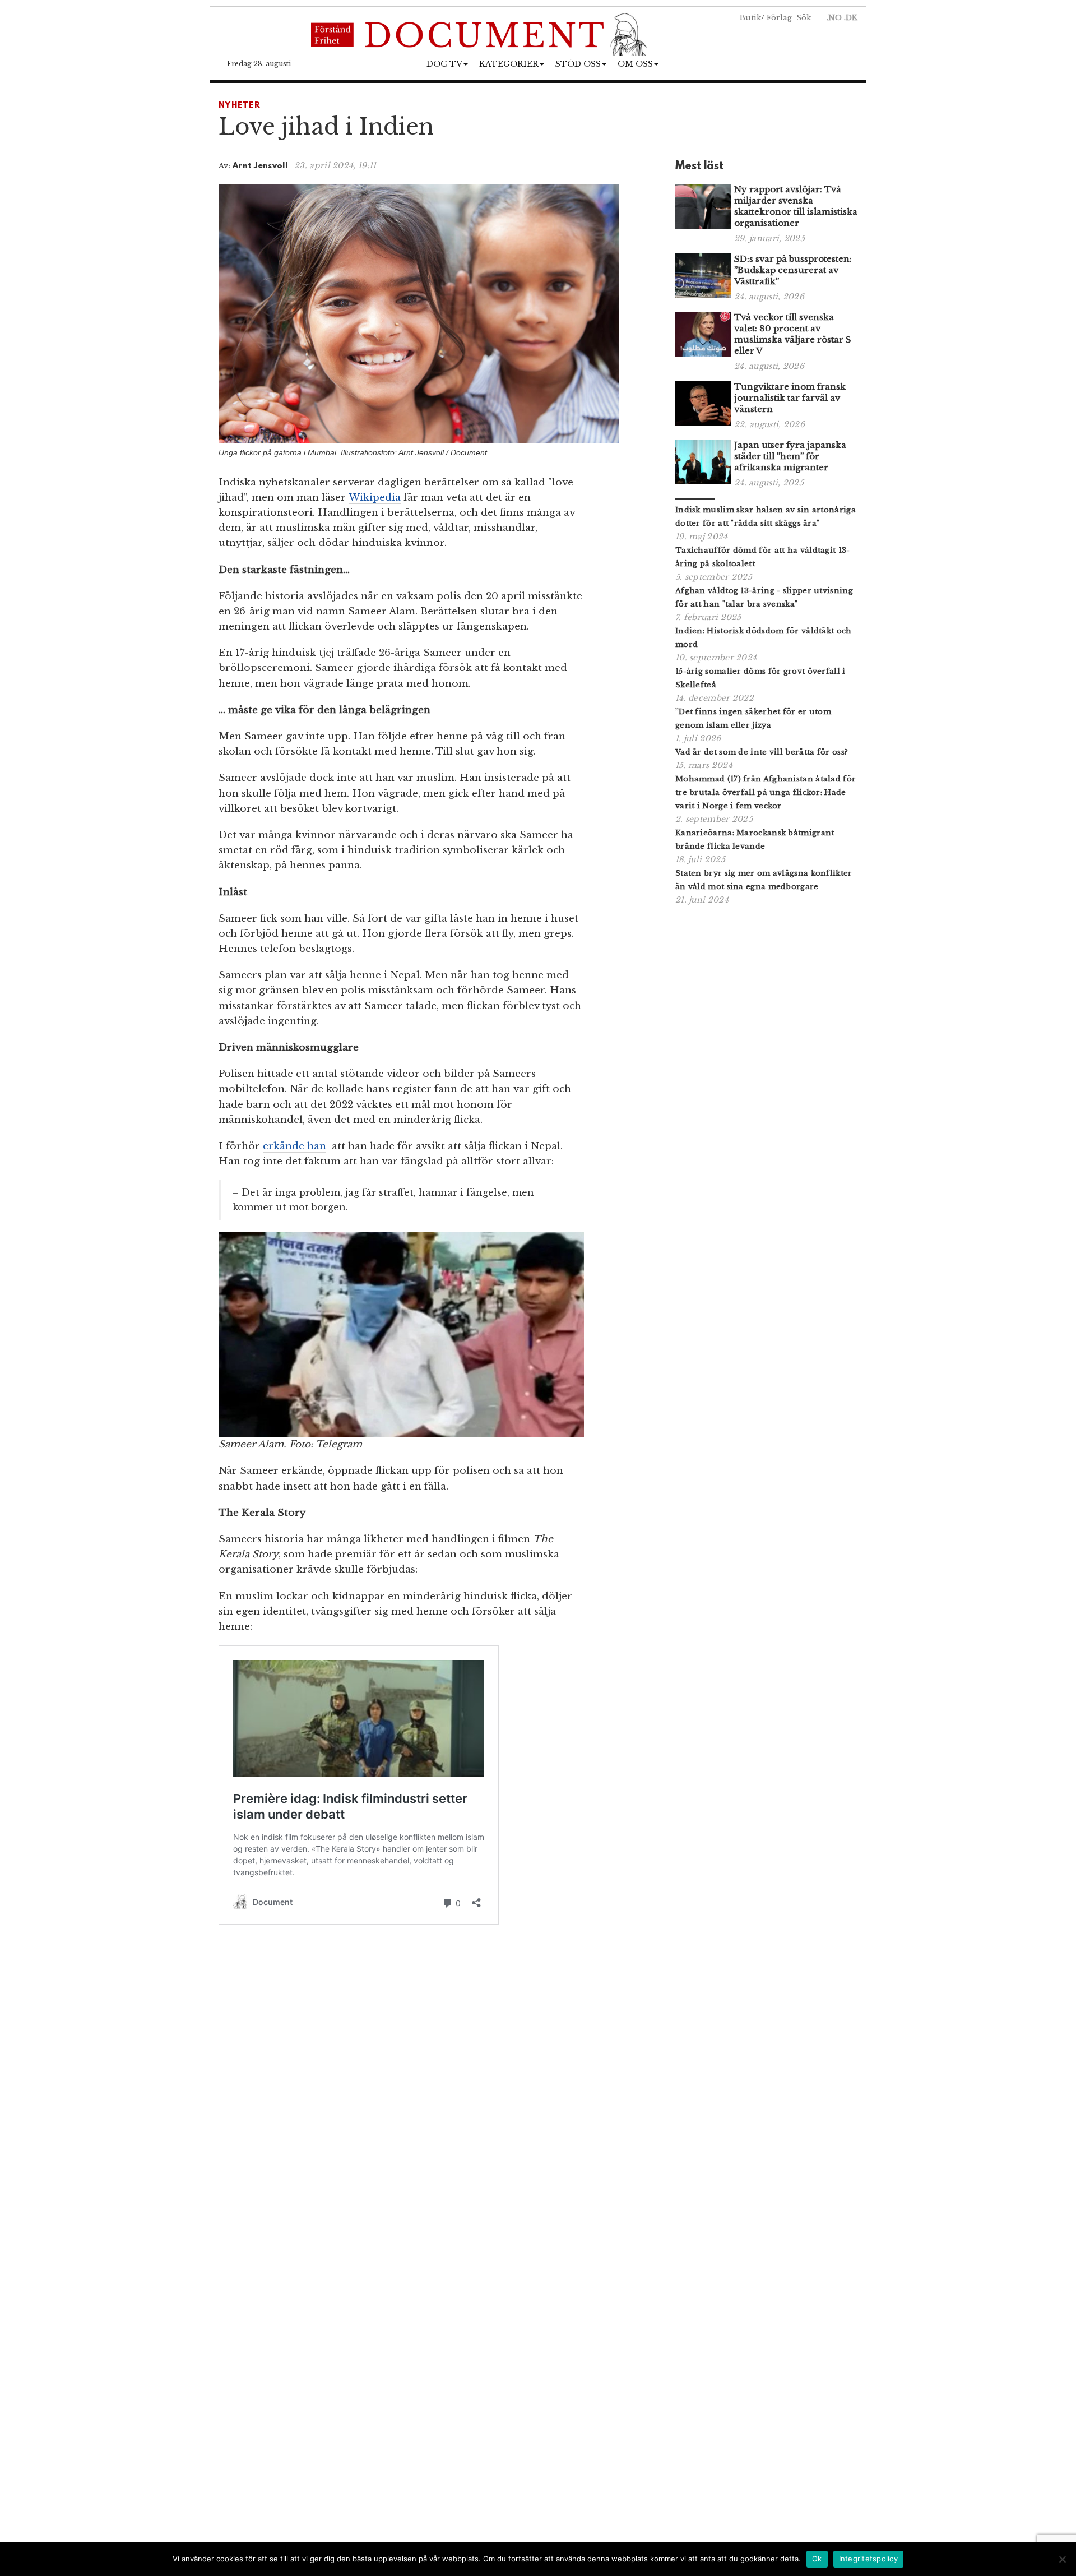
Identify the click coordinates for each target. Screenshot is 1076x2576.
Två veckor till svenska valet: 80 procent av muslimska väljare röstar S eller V (793, 334)
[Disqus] (419, 2094)
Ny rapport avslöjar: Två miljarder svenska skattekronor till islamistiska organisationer (796, 206)
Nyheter (240, 106)
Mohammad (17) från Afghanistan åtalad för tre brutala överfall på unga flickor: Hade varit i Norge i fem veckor (766, 792)
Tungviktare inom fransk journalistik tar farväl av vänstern (790, 398)
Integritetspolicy (868, 2559)
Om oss (635, 64)
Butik (750, 18)
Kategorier (509, 64)
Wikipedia (375, 498)
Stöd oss (578, 64)
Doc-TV (444, 64)
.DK (851, 18)
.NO (834, 18)
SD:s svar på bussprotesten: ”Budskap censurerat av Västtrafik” (793, 270)
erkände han (294, 1146)
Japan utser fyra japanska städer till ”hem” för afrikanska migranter (790, 456)
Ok (817, 2559)
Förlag (779, 18)
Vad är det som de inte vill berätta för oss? (762, 752)
